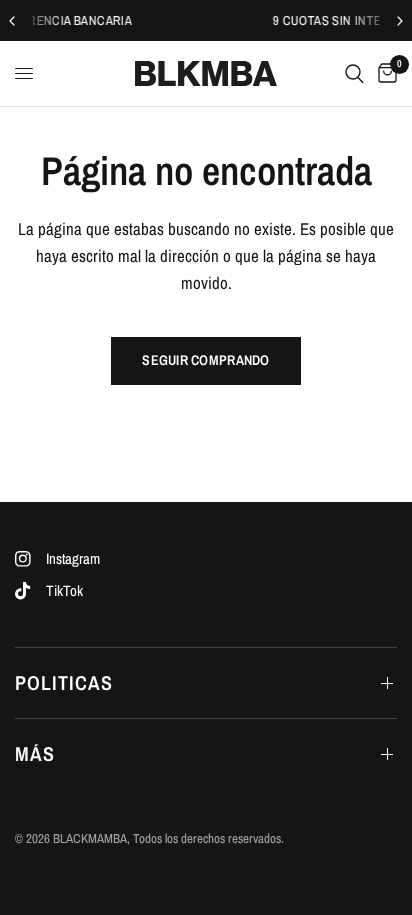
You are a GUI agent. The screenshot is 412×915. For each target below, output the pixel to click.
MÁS (35, 753)
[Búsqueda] (354, 73)
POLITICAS (64, 682)
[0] (384, 73)
